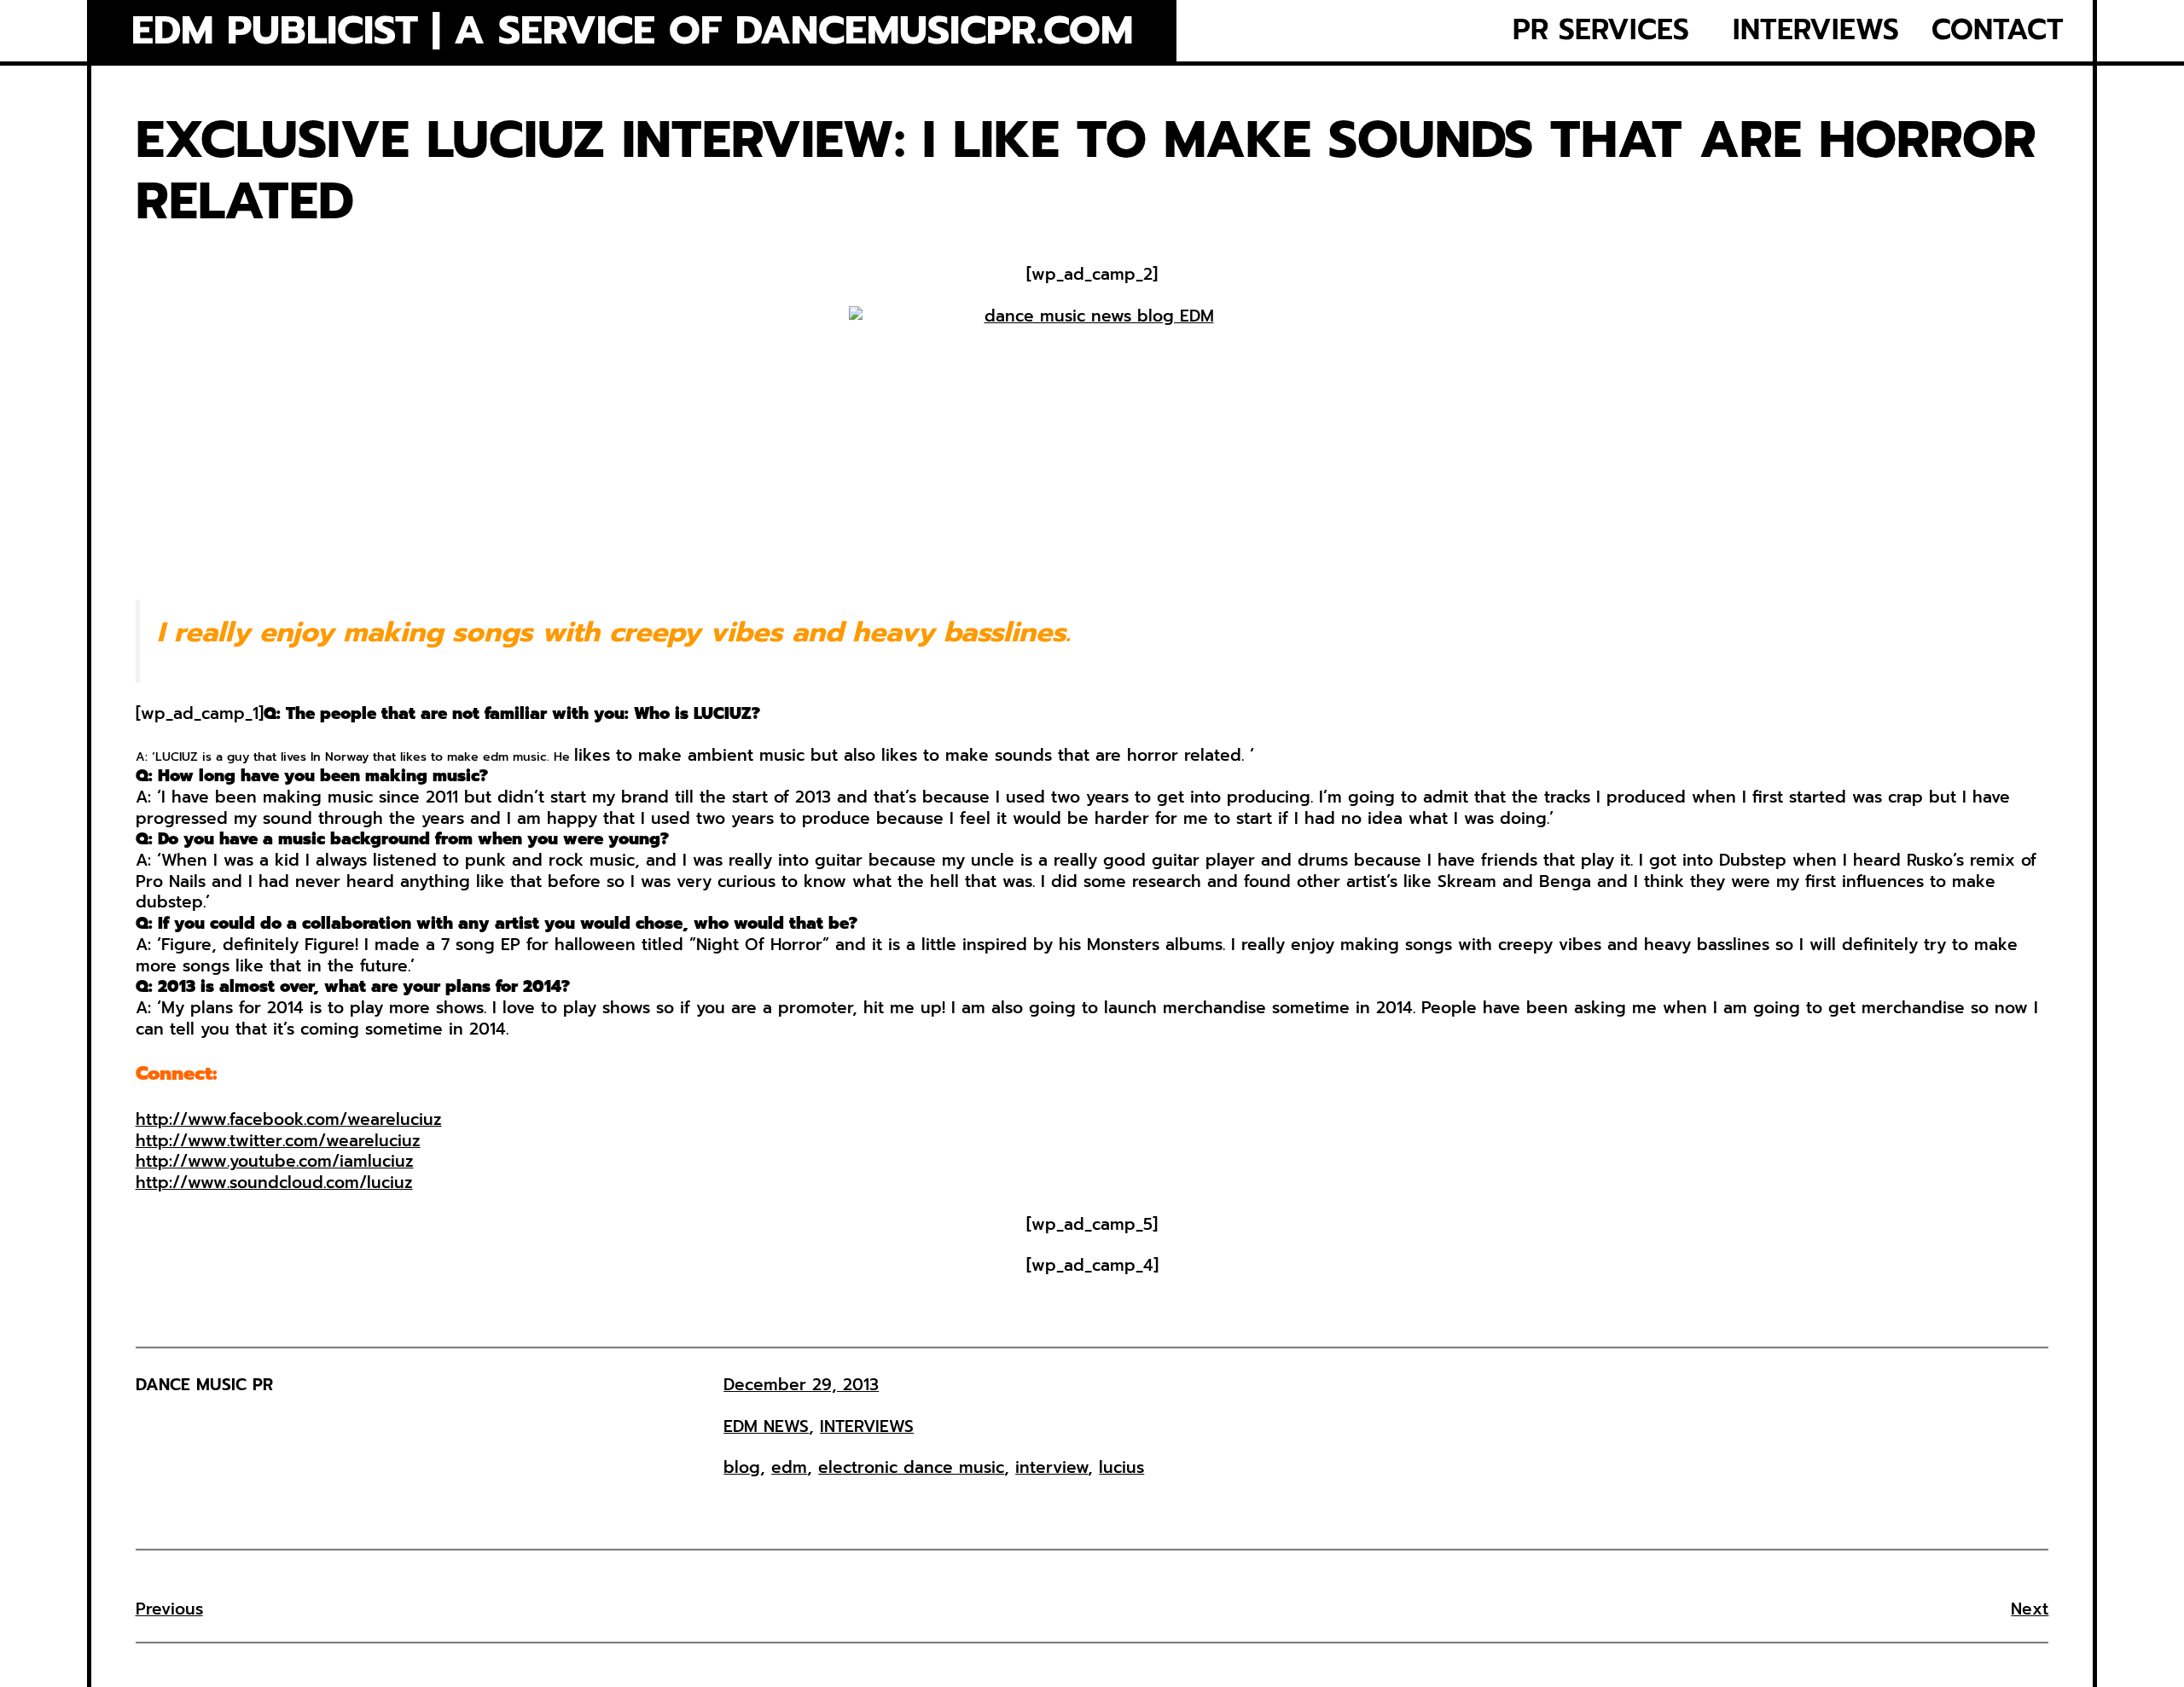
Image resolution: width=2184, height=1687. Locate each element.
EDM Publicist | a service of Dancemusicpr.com (632, 31)
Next (2030, 1609)
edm (789, 1467)
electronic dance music (911, 1467)
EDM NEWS (766, 1426)
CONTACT (1998, 30)
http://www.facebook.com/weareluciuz (289, 1119)
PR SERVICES (1601, 30)
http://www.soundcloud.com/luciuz (274, 1183)
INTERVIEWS (1816, 30)
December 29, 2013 (801, 1385)
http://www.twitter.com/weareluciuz (278, 1141)
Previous (169, 1609)
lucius (1121, 1467)
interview (1051, 1467)
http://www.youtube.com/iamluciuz (275, 1161)
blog (742, 1467)
